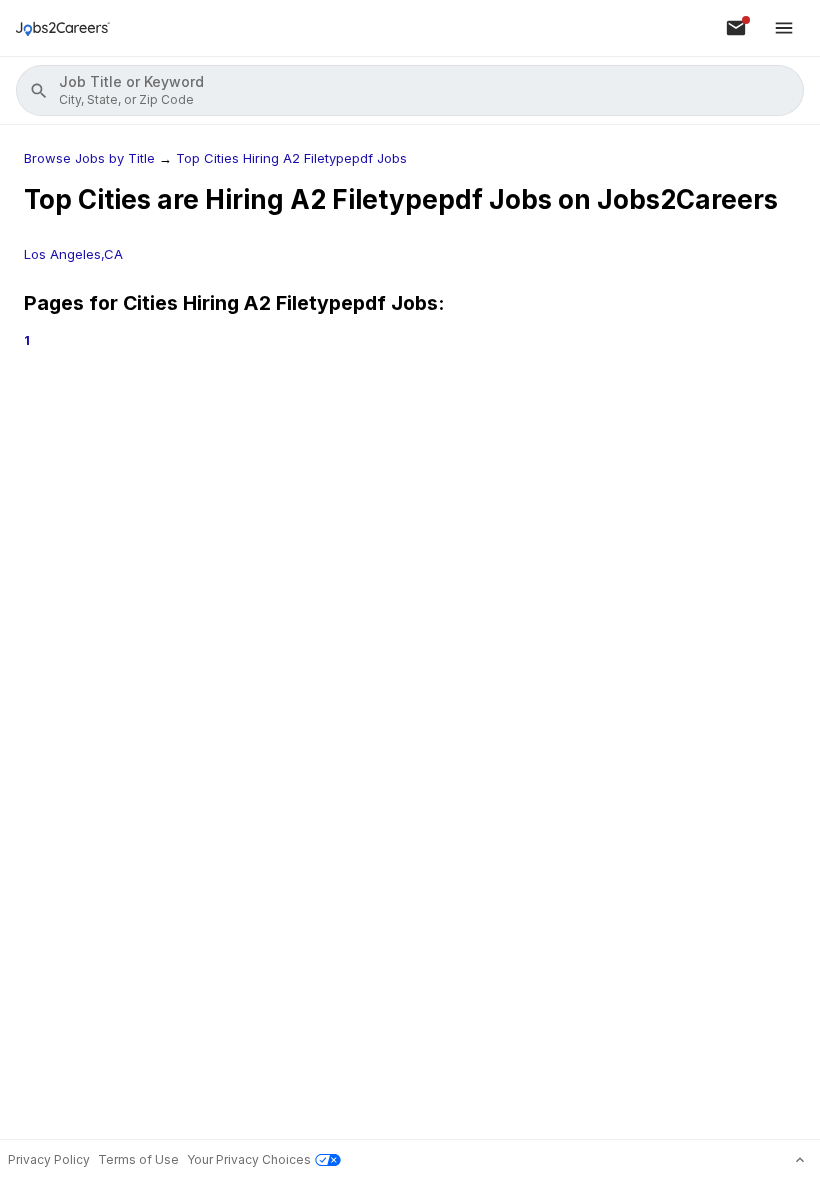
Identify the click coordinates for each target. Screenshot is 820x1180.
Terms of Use (138, 1159)
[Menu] (784, 28)
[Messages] (736, 28)
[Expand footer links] (800, 1160)
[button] (410, 90)
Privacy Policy (49, 1159)
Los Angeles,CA (73, 254)
